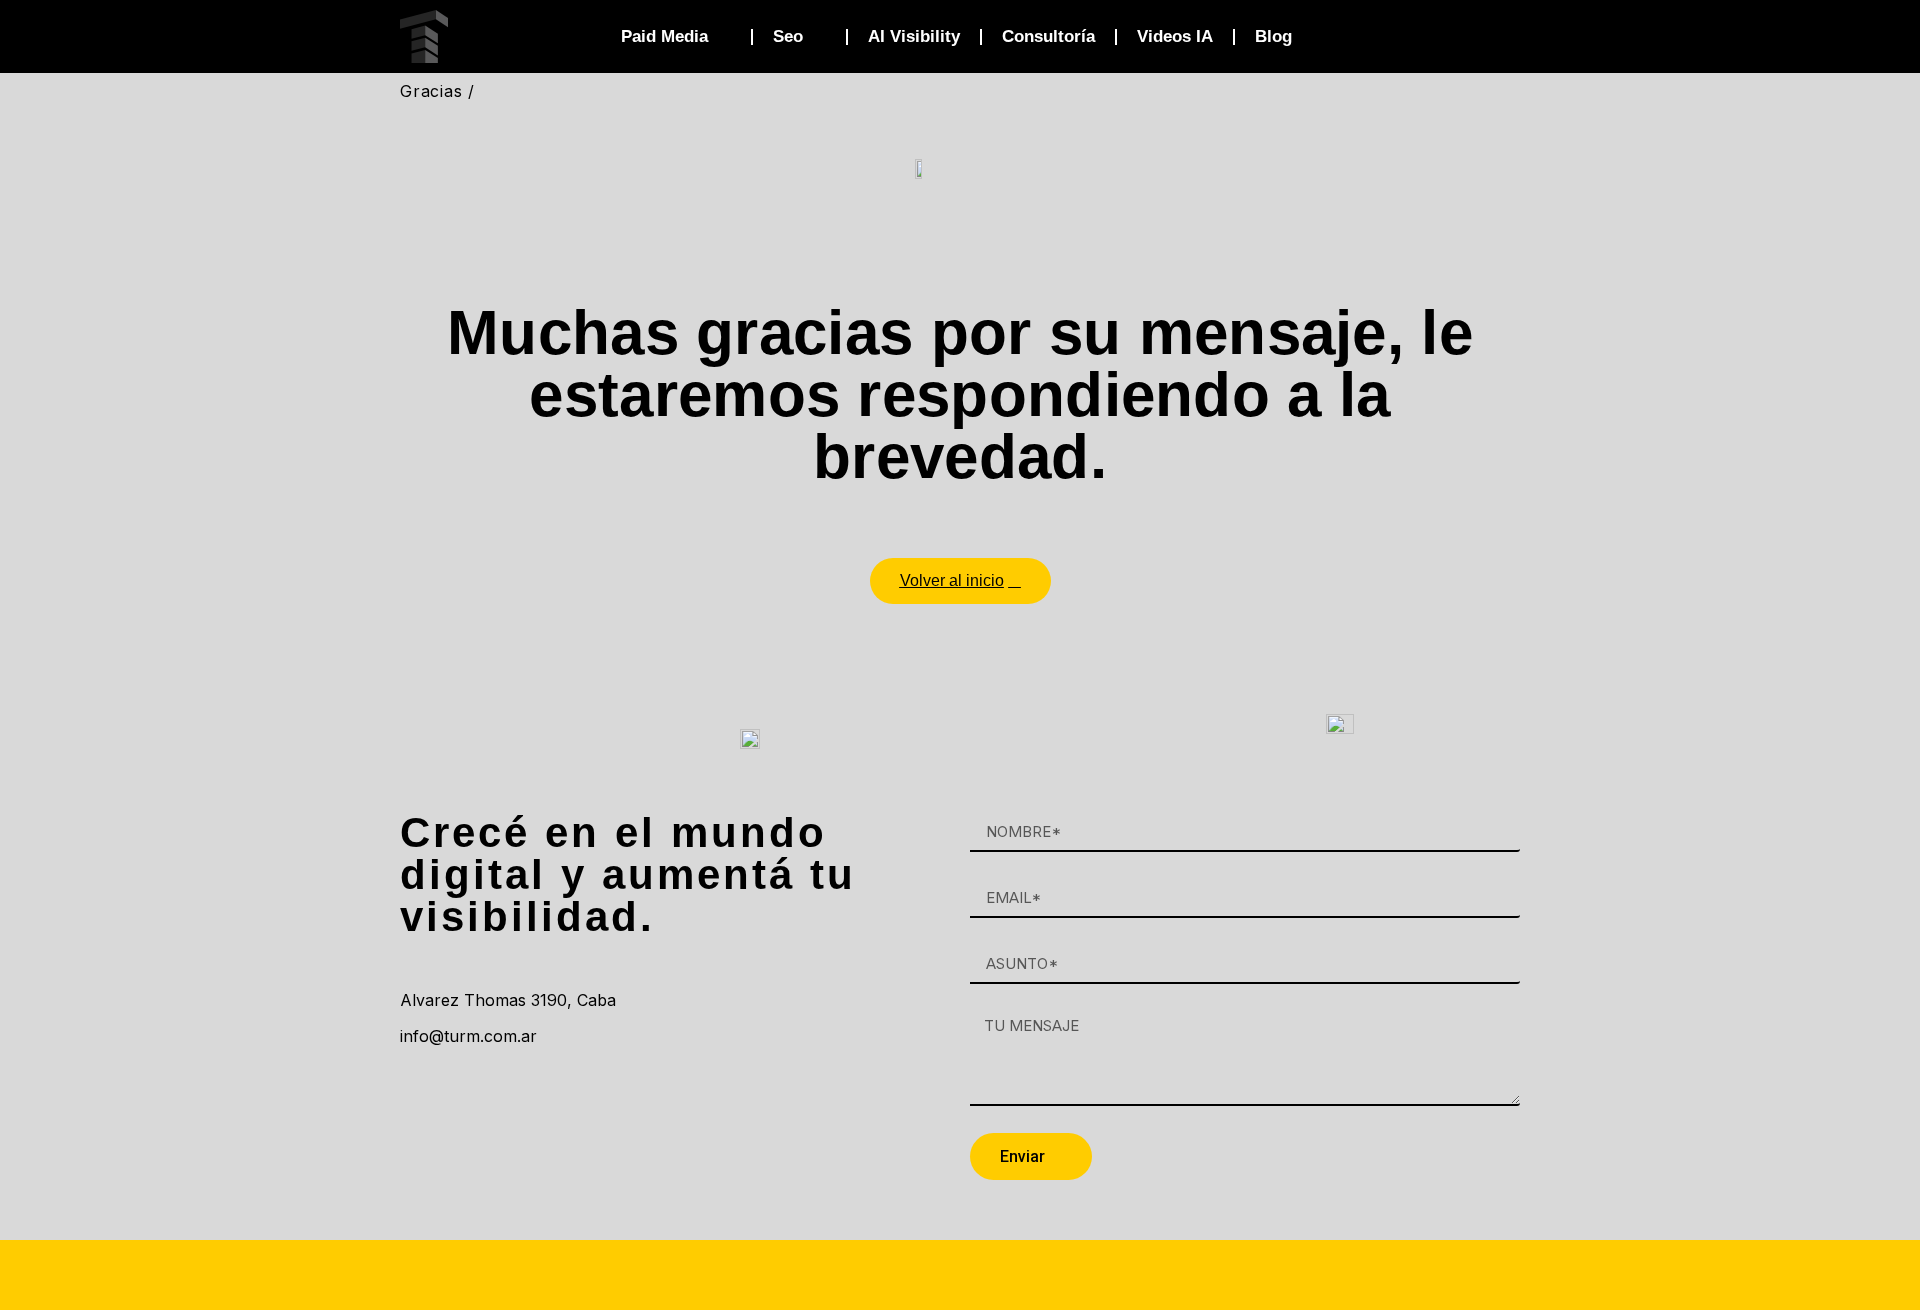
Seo (788, 36)
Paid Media (664, 36)
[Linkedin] (425, 1093)
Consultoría (1048, 36)
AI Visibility (914, 36)
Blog (1273, 36)
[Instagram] (480, 1093)
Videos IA (1175, 36)
